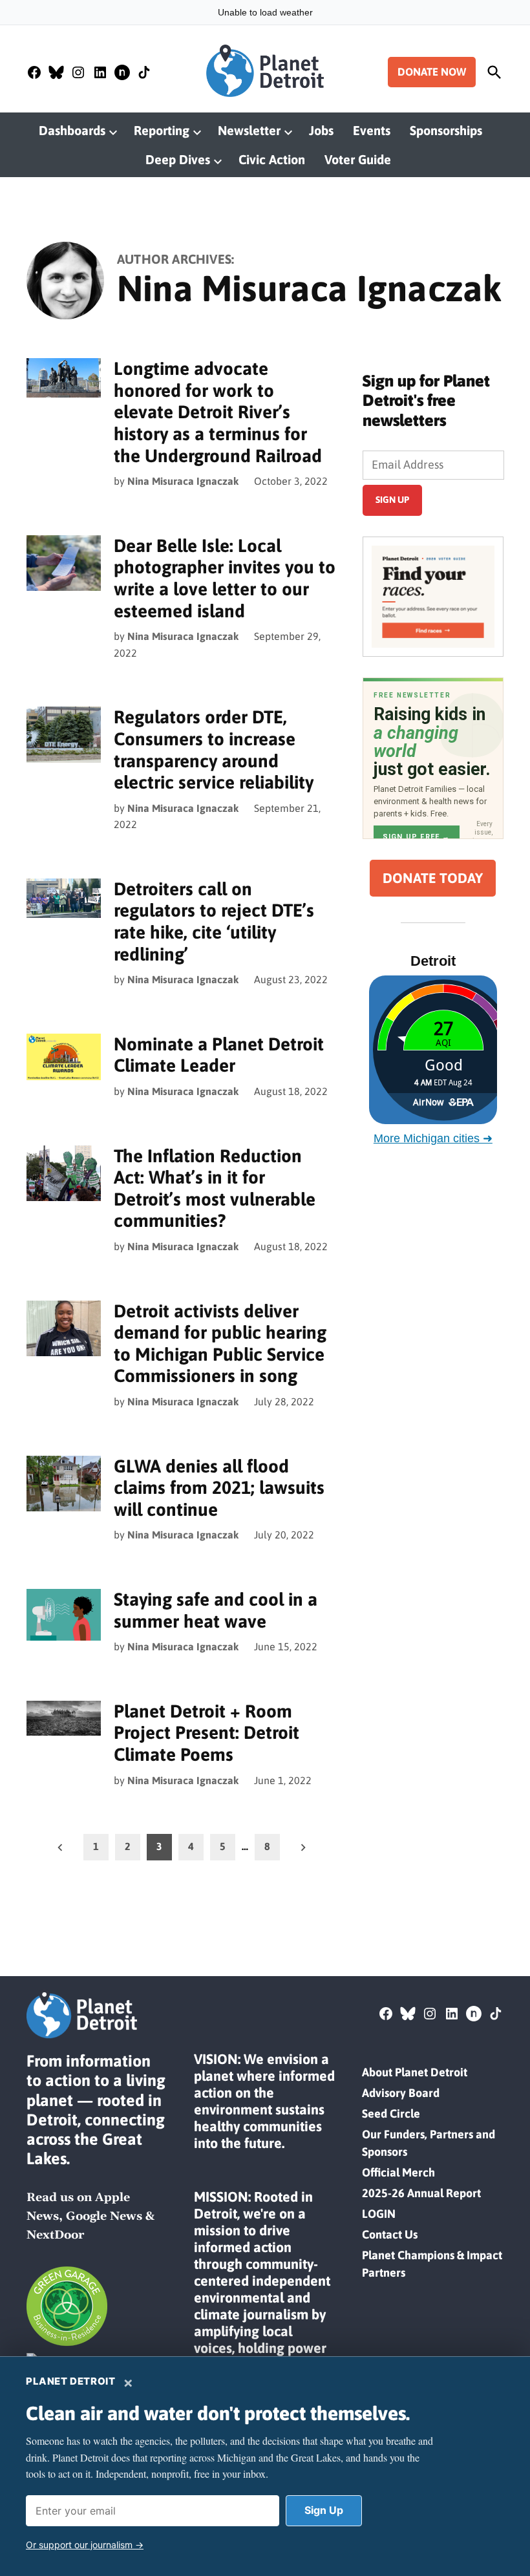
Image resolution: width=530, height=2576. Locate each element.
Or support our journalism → (85, 2545)
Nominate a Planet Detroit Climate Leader (219, 1055)
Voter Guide (358, 159)
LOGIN (379, 2214)
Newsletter (249, 130)
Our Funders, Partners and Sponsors (429, 2143)
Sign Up (324, 2510)
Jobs (321, 130)
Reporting (162, 130)
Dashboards (72, 130)
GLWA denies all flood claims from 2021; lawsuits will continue (219, 1488)
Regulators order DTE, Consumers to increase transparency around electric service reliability (214, 750)
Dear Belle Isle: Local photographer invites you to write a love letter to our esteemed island (225, 578)
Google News (104, 2216)
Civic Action (272, 159)
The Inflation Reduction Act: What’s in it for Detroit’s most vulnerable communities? (215, 1188)
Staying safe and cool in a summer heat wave (216, 1610)
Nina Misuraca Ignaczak (183, 481)
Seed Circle (391, 2113)
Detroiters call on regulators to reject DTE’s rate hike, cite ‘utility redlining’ (214, 921)
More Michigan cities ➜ (433, 1138)
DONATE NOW (432, 72)
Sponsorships (446, 130)
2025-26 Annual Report (421, 2193)
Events (372, 130)
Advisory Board (401, 2093)
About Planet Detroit (415, 2072)
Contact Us (390, 2234)
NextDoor (55, 2235)
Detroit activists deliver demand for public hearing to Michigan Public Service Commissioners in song (220, 1344)
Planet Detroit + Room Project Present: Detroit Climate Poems (207, 1733)
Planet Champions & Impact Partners (432, 2264)
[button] (433, 597)
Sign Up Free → (417, 837)
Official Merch (398, 2172)
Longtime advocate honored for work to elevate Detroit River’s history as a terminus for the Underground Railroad (218, 412)
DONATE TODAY (433, 878)
